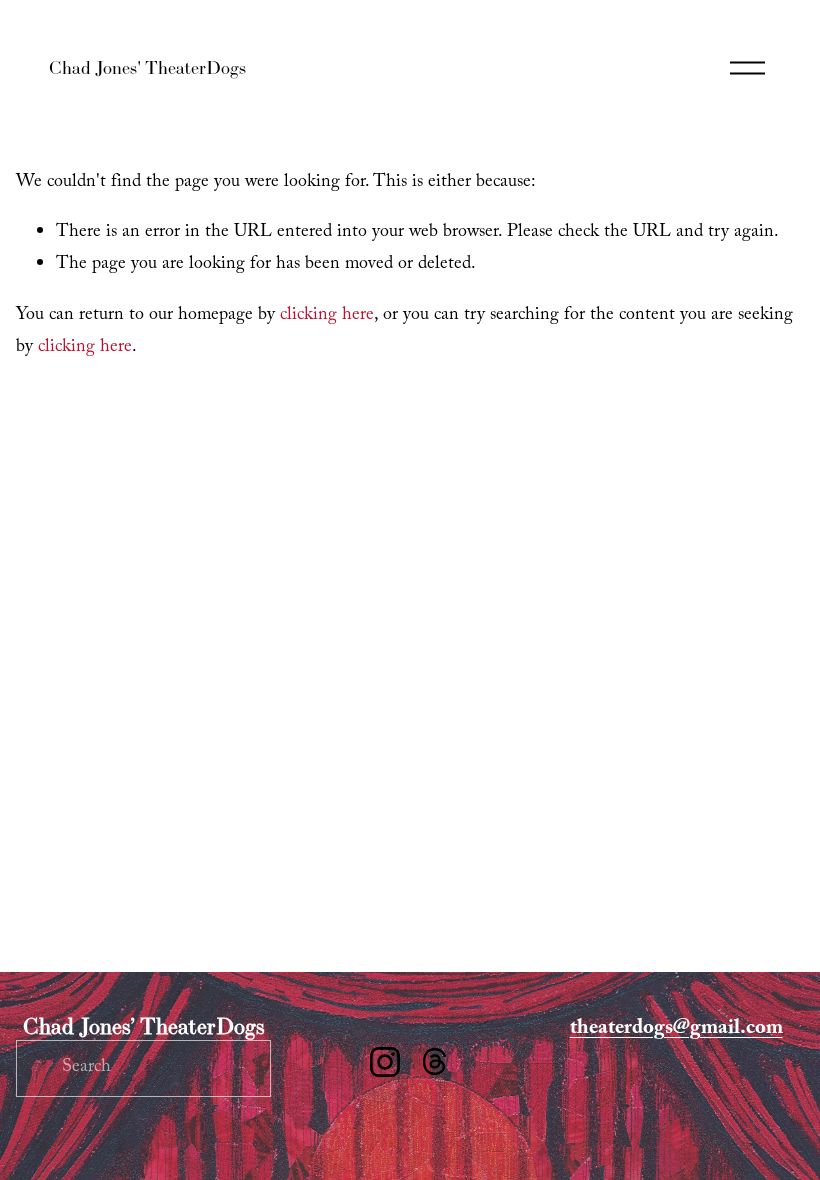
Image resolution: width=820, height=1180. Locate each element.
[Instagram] (385, 1062)
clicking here (327, 316)
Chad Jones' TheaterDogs (147, 67)
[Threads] (435, 1062)
